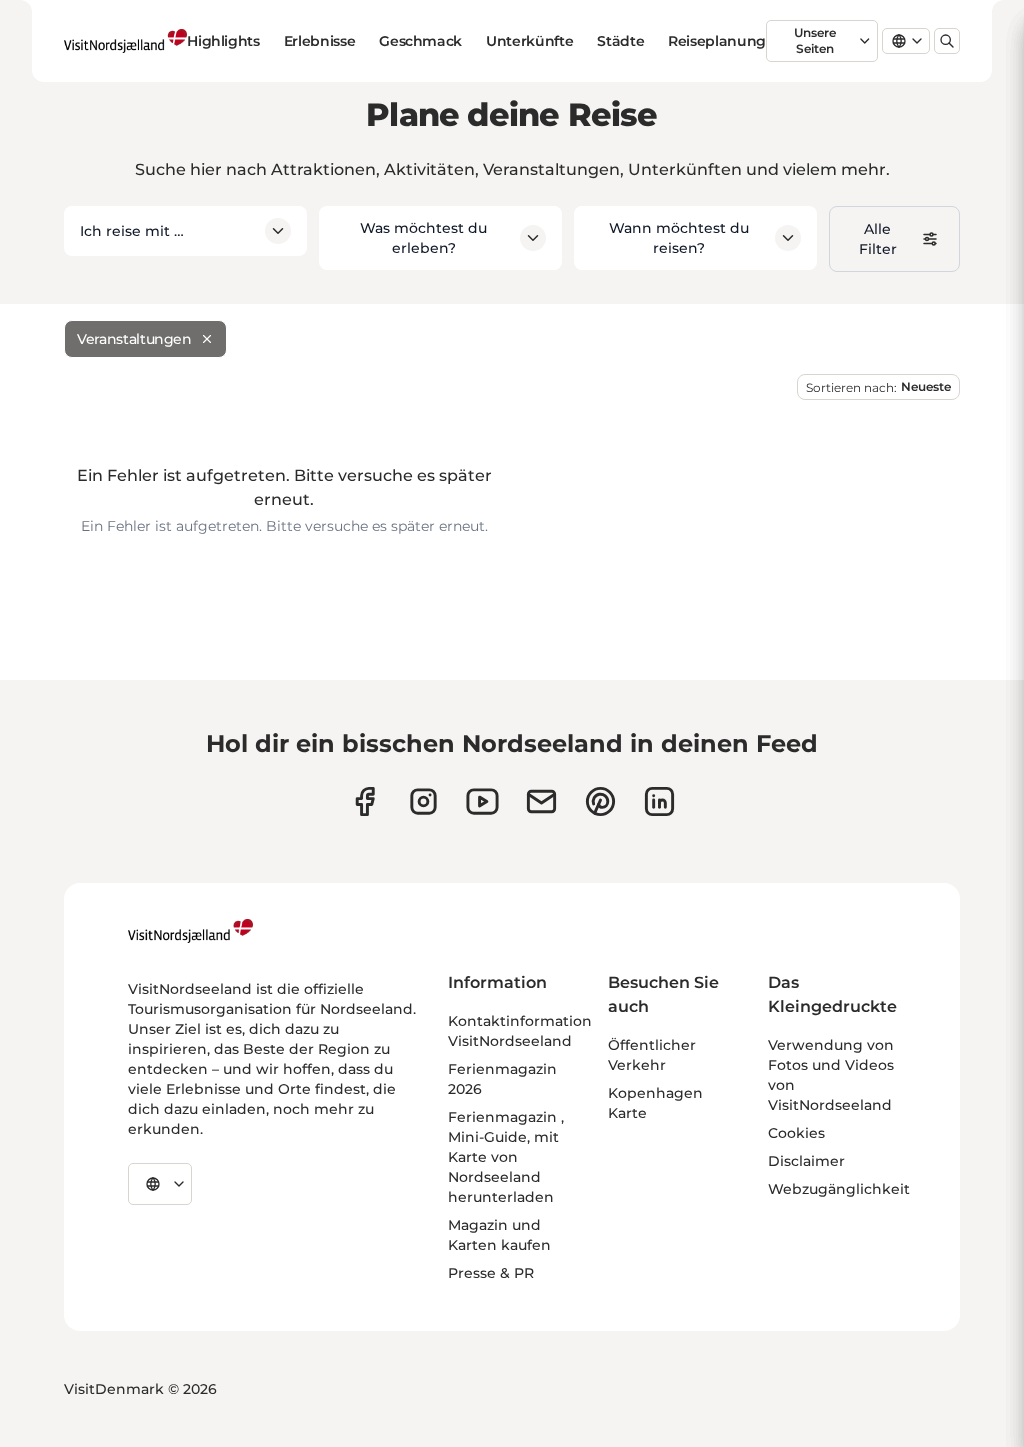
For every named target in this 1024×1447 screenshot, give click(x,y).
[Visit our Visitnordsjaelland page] (482, 801)
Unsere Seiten (815, 40)
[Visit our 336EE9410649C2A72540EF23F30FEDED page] (541, 801)
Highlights (223, 41)
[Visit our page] (364, 801)
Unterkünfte (529, 41)
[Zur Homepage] (125, 41)
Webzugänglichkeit (839, 1189)
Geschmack (420, 41)
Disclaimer (806, 1161)
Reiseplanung (717, 41)
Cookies (796, 1133)
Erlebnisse (320, 41)
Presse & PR (491, 1273)
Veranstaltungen (134, 339)
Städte (620, 41)
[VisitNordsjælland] (190, 931)
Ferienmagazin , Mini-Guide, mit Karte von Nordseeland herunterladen (506, 1157)
